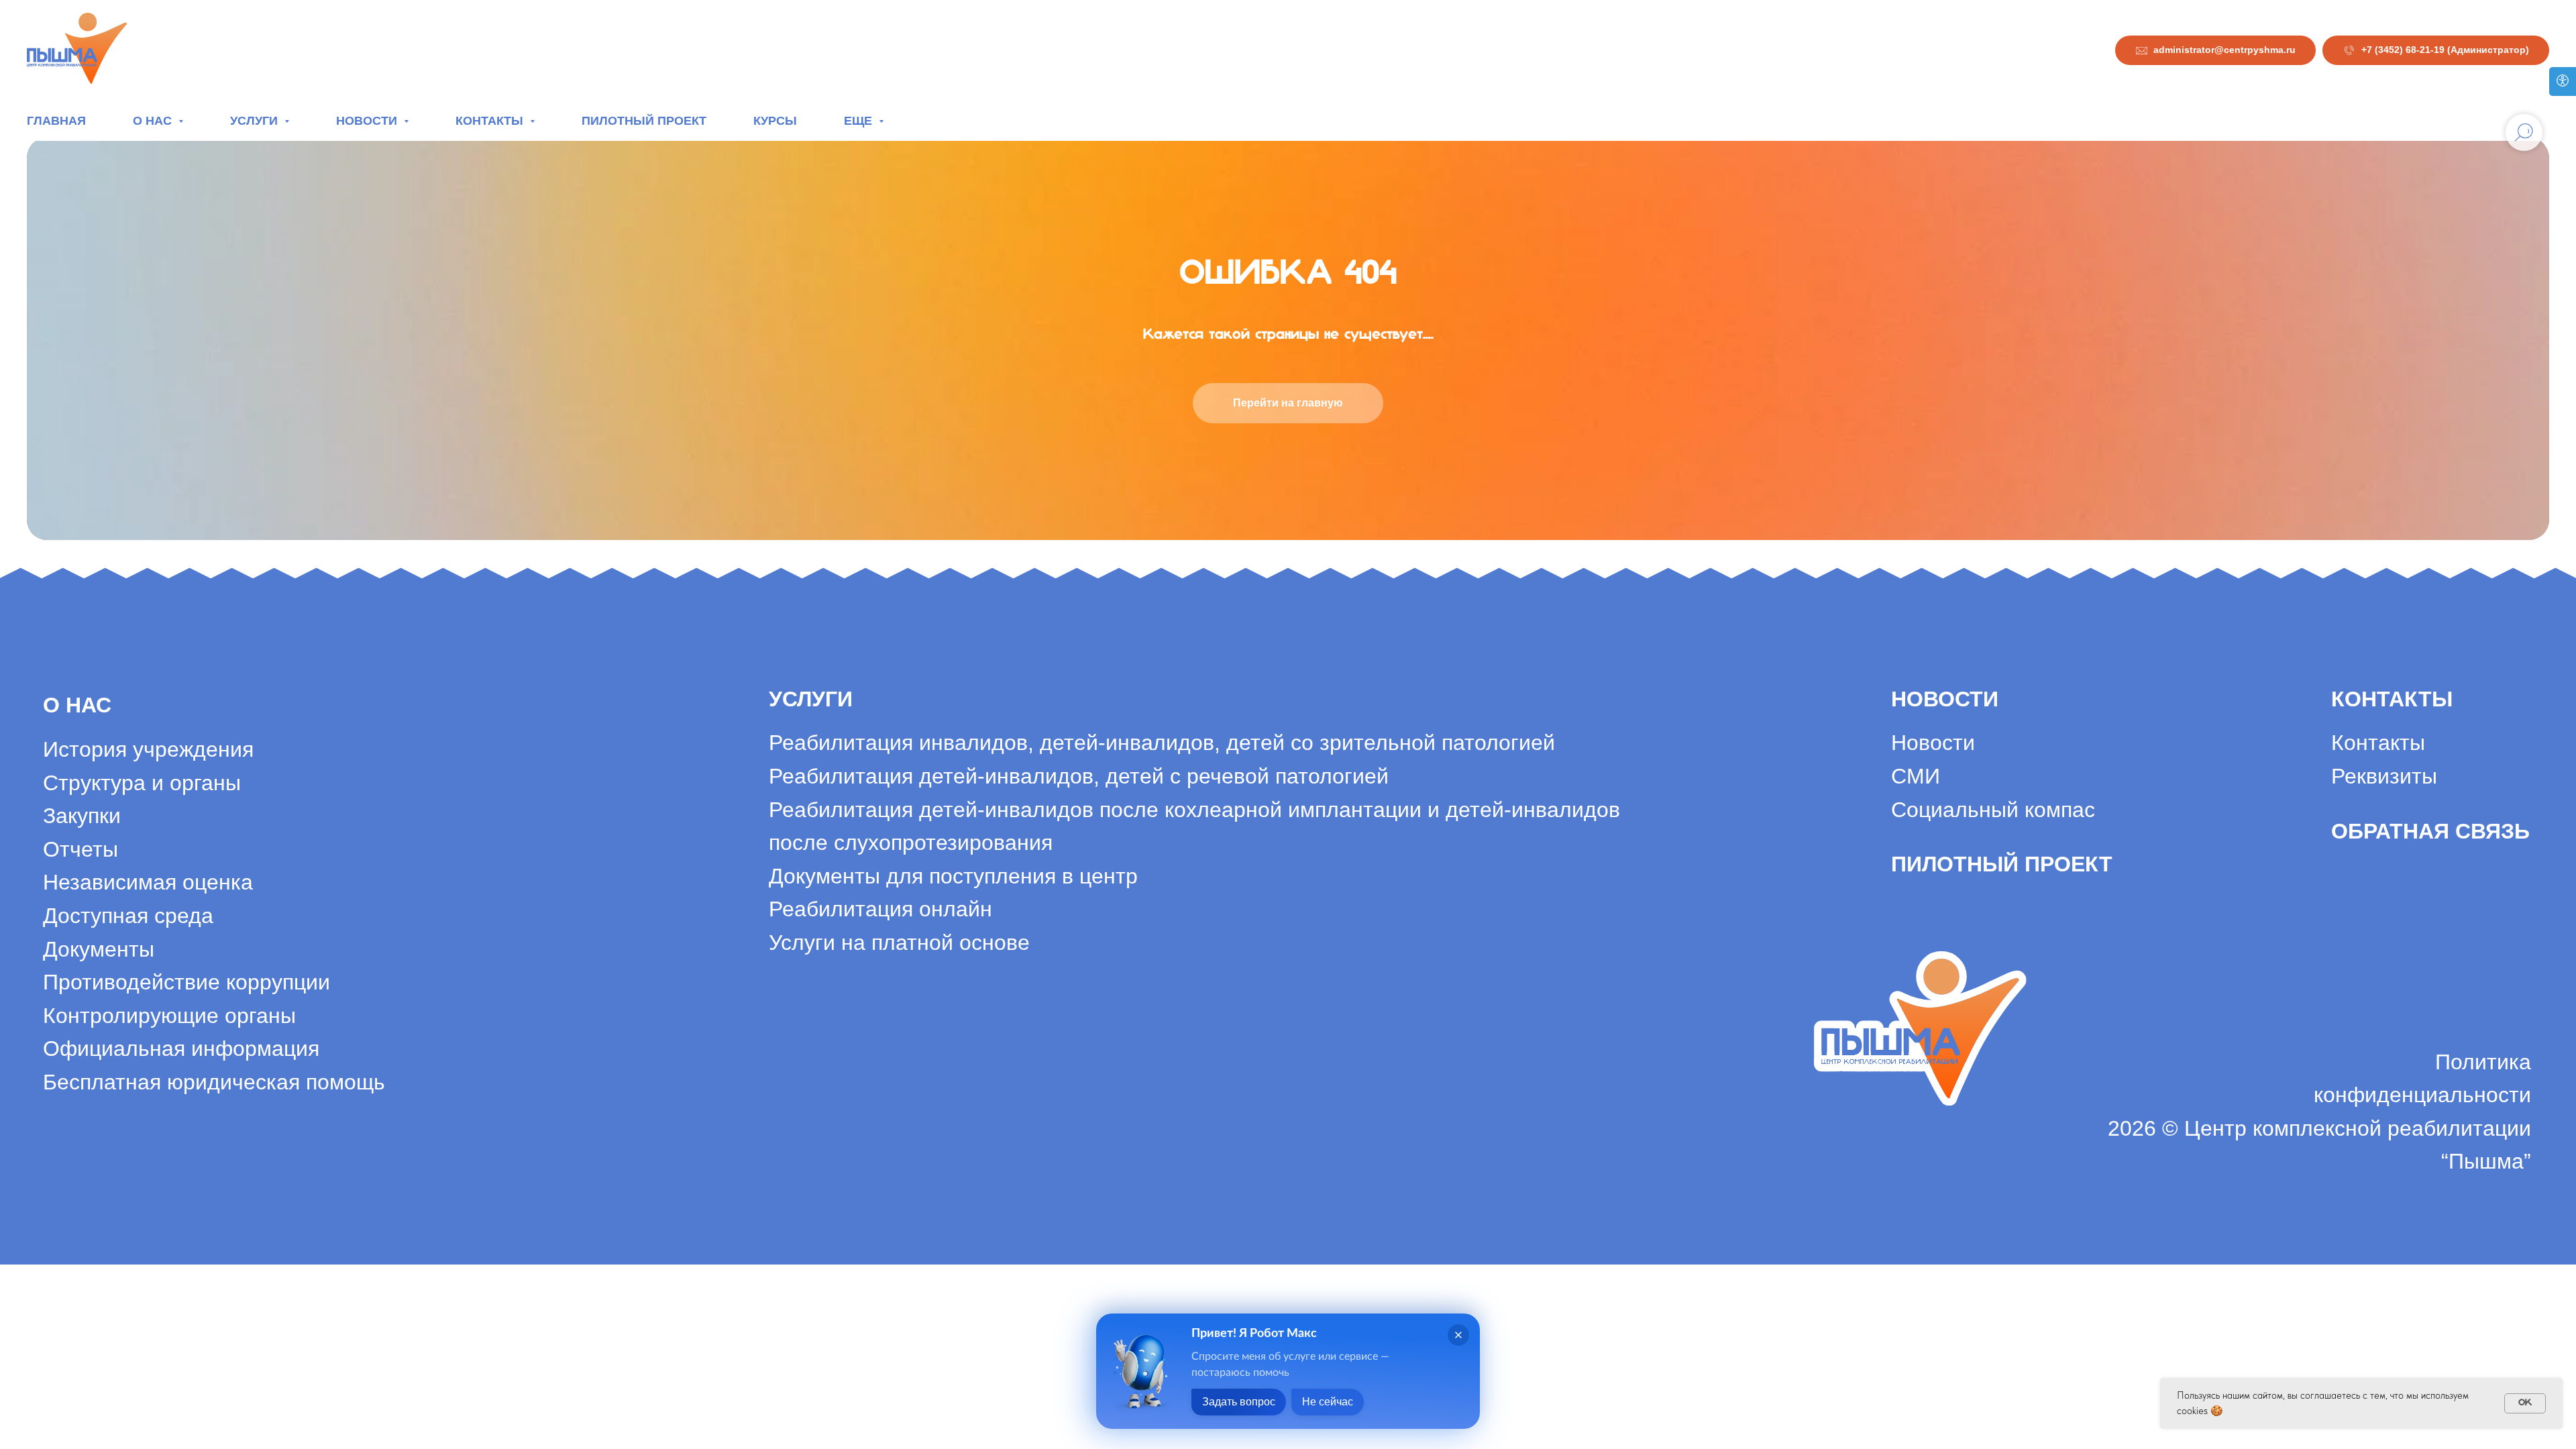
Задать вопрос (1239, 1402)
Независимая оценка (148, 882)
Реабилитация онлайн (880, 909)
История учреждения (148, 749)
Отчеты (80, 849)
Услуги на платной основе (899, 943)
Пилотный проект (644, 121)
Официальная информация (181, 1049)
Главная (56, 121)
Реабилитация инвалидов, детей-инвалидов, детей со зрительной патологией (1162, 743)
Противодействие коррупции (186, 982)
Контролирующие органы (169, 1016)
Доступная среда (128, 916)
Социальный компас (1993, 810)
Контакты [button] (491, 121)
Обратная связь (2430, 831)
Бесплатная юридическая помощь (214, 1082)
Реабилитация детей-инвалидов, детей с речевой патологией (1079, 776)
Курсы (775, 121)
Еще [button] (860, 121)
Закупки (82, 816)
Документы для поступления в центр (953, 876)
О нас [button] (154, 121)
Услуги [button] (256, 121)
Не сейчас (1328, 1402)
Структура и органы (142, 783)
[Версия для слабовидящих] (2563, 82)
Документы (99, 949)
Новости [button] (368, 121)
